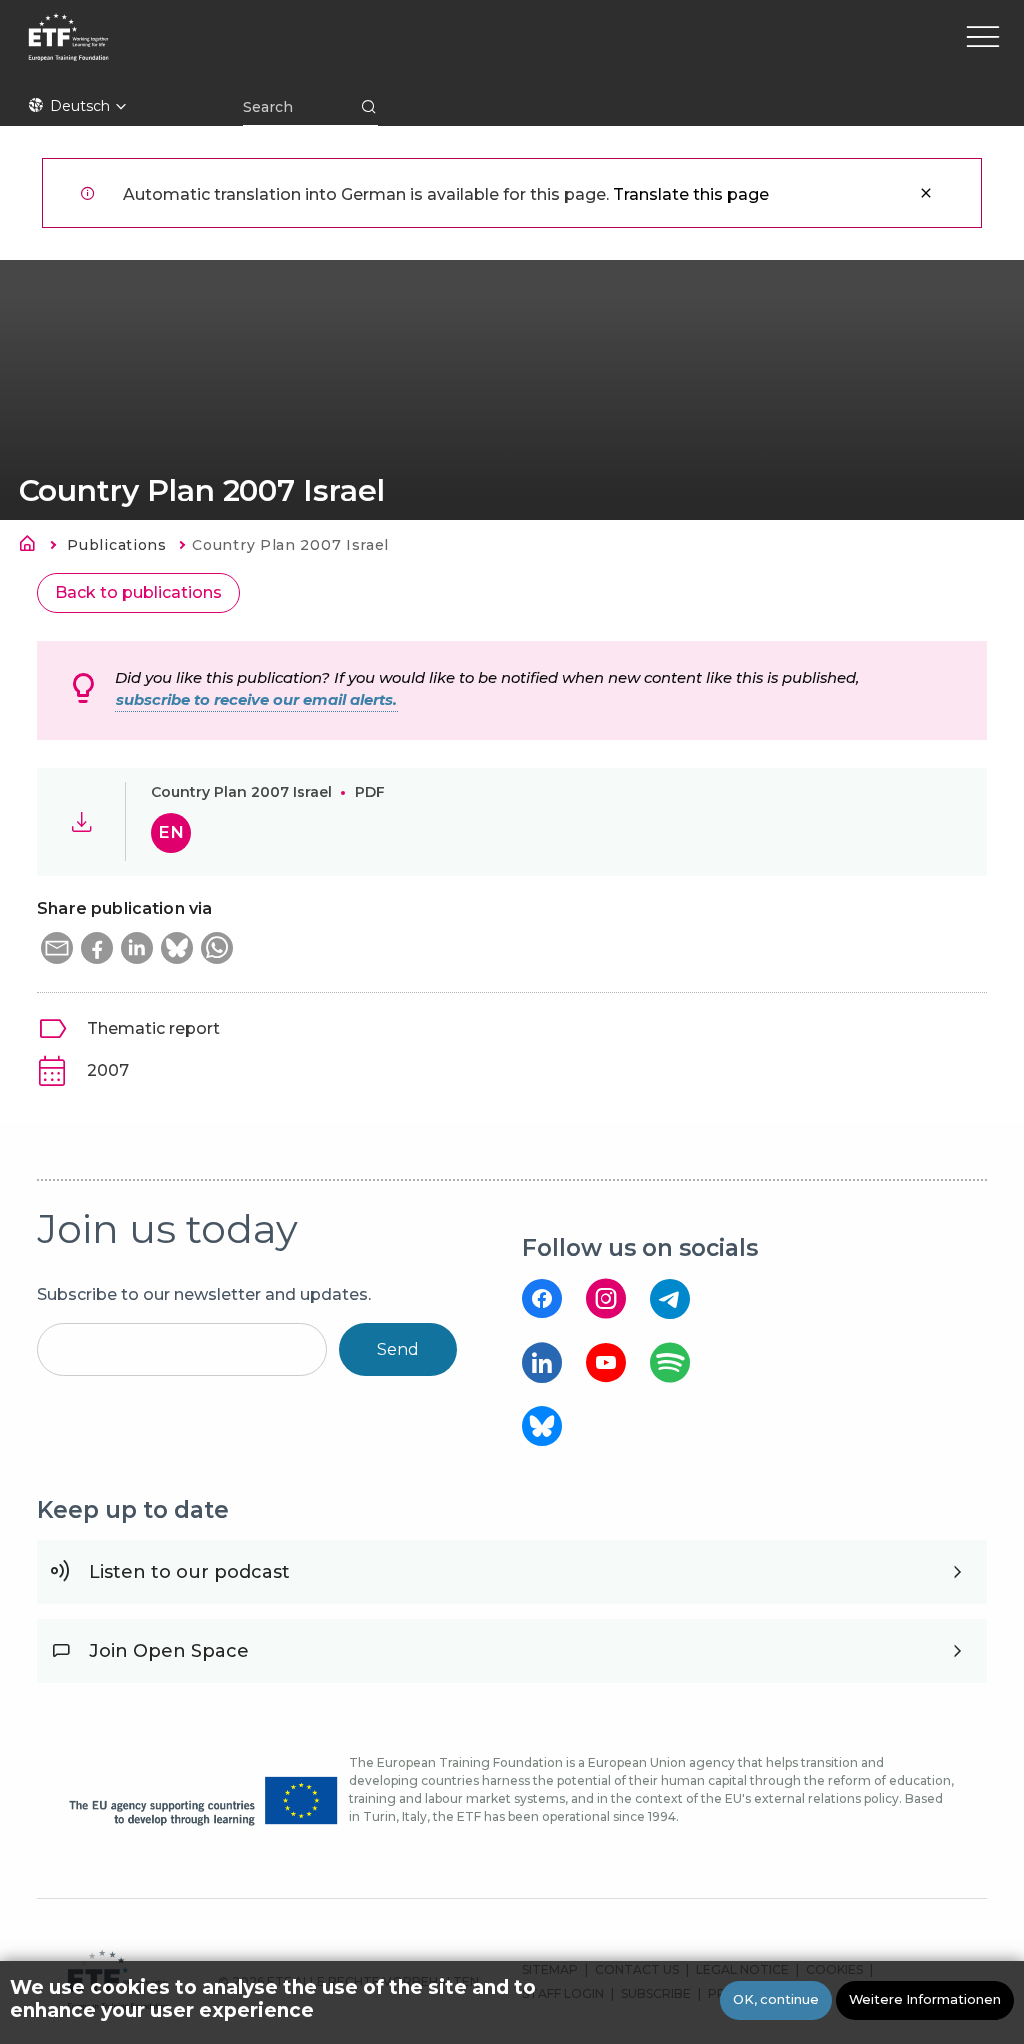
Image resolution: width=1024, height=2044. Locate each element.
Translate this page (691, 194)
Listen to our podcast (189, 1572)
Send (398, 1349)
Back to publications (138, 592)
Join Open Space (169, 1651)
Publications (116, 545)
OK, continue (776, 1999)
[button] (57, 948)
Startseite (33, 547)
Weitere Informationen (925, 1999)
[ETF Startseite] (242, 50)
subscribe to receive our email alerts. (256, 700)
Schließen (926, 193)
